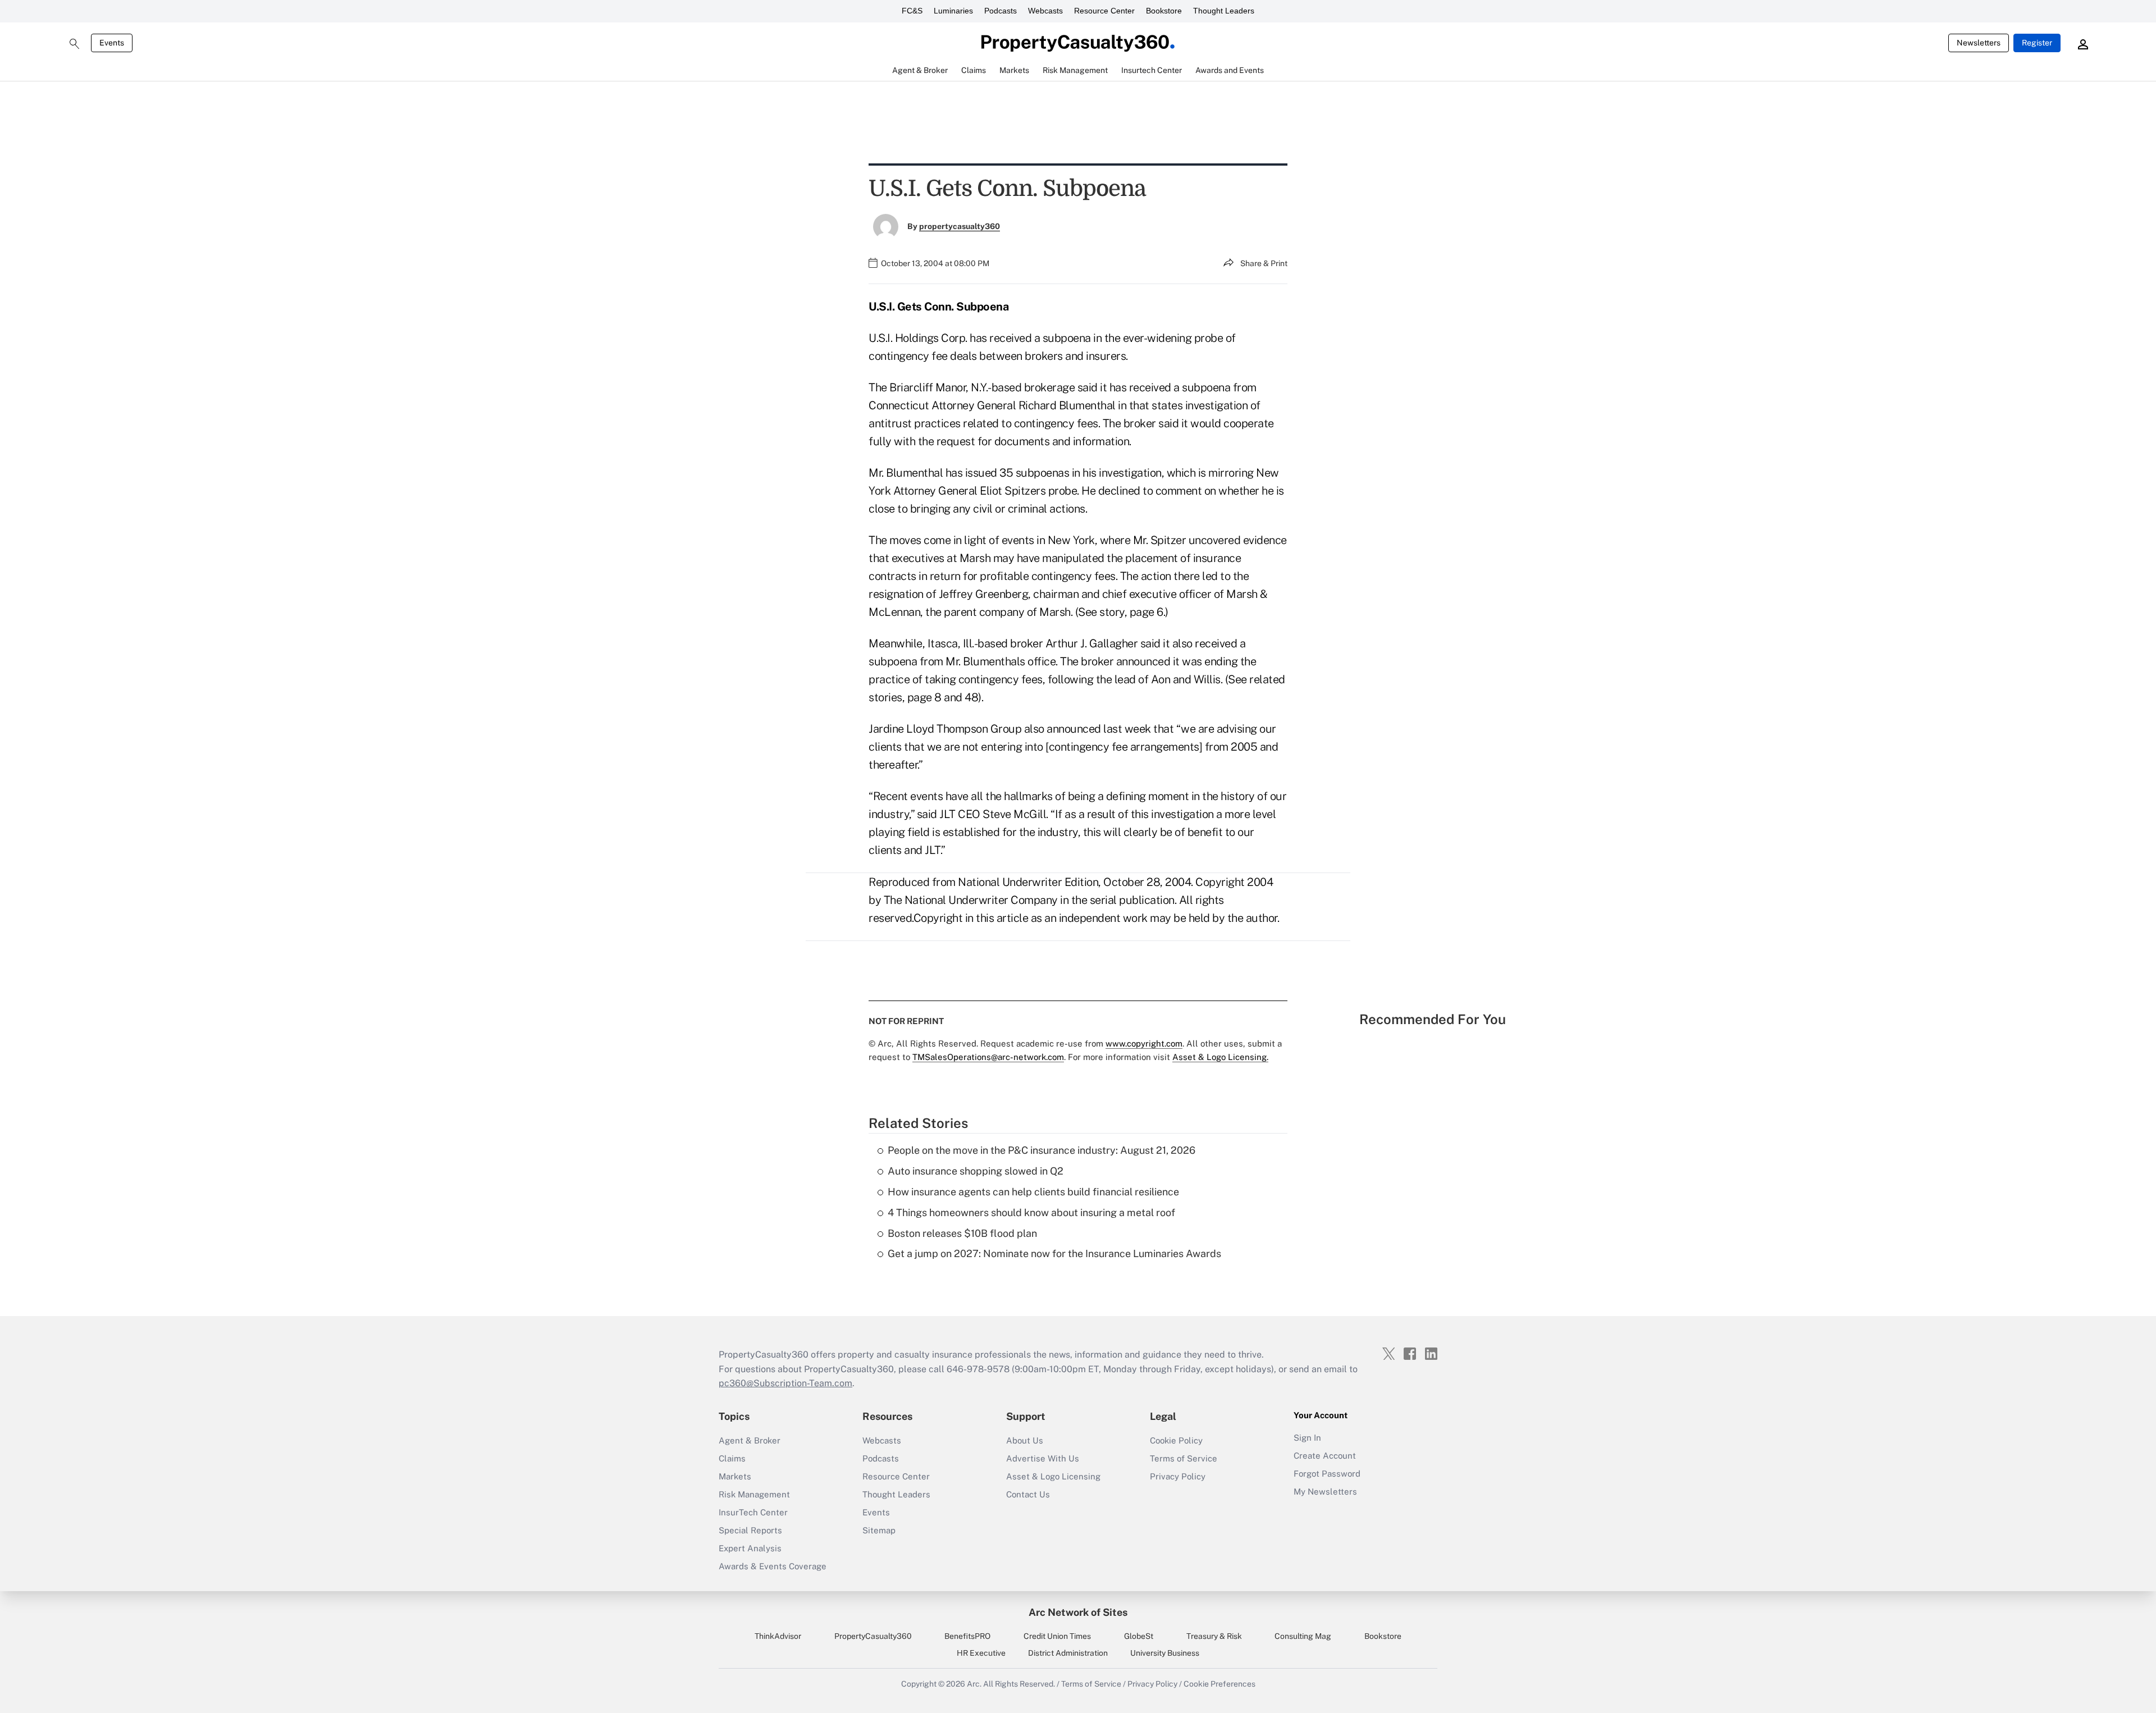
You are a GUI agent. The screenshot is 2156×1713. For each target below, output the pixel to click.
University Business (1165, 1653)
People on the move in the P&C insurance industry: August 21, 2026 (1042, 1150)
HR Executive (981, 1653)
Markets (735, 1476)
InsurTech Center (753, 1512)
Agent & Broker (750, 1440)
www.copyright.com (1144, 1043)
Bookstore (1164, 11)
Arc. (974, 1684)
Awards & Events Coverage (773, 1566)
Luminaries (953, 11)
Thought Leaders (1224, 11)
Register (2037, 43)
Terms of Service (1184, 1458)
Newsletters (1979, 43)
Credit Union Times (1057, 1636)
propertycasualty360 (960, 226)
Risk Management (754, 1494)
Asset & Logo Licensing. (1220, 1057)
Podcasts (1001, 11)
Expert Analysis (750, 1548)
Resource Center (1104, 11)
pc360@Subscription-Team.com (785, 1383)
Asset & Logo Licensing (1053, 1476)
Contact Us (1028, 1494)
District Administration (1068, 1653)
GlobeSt (1139, 1636)
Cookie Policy (1176, 1440)
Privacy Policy (1178, 1476)
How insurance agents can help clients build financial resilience (1033, 1192)
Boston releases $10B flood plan (962, 1233)
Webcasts (1045, 11)
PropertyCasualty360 (873, 1636)
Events (112, 43)
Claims (732, 1458)
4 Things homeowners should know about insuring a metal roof (1031, 1212)
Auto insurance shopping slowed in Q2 (976, 1171)
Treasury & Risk (1214, 1636)
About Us (1025, 1440)
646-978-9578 (978, 1369)
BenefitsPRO (967, 1636)
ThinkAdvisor (778, 1636)
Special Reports (750, 1530)
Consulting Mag (1303, 1636)
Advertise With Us (1043, 1458)
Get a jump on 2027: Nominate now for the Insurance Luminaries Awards (1054, 1253)
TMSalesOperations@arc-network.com (988, 1057)
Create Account (1325, 1456)
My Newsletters (1325, 1492)
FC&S (912, 11)
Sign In (1307, 1438)
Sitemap (879, 1530)
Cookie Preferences (1219, 1684)
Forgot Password (1327, 1474)
